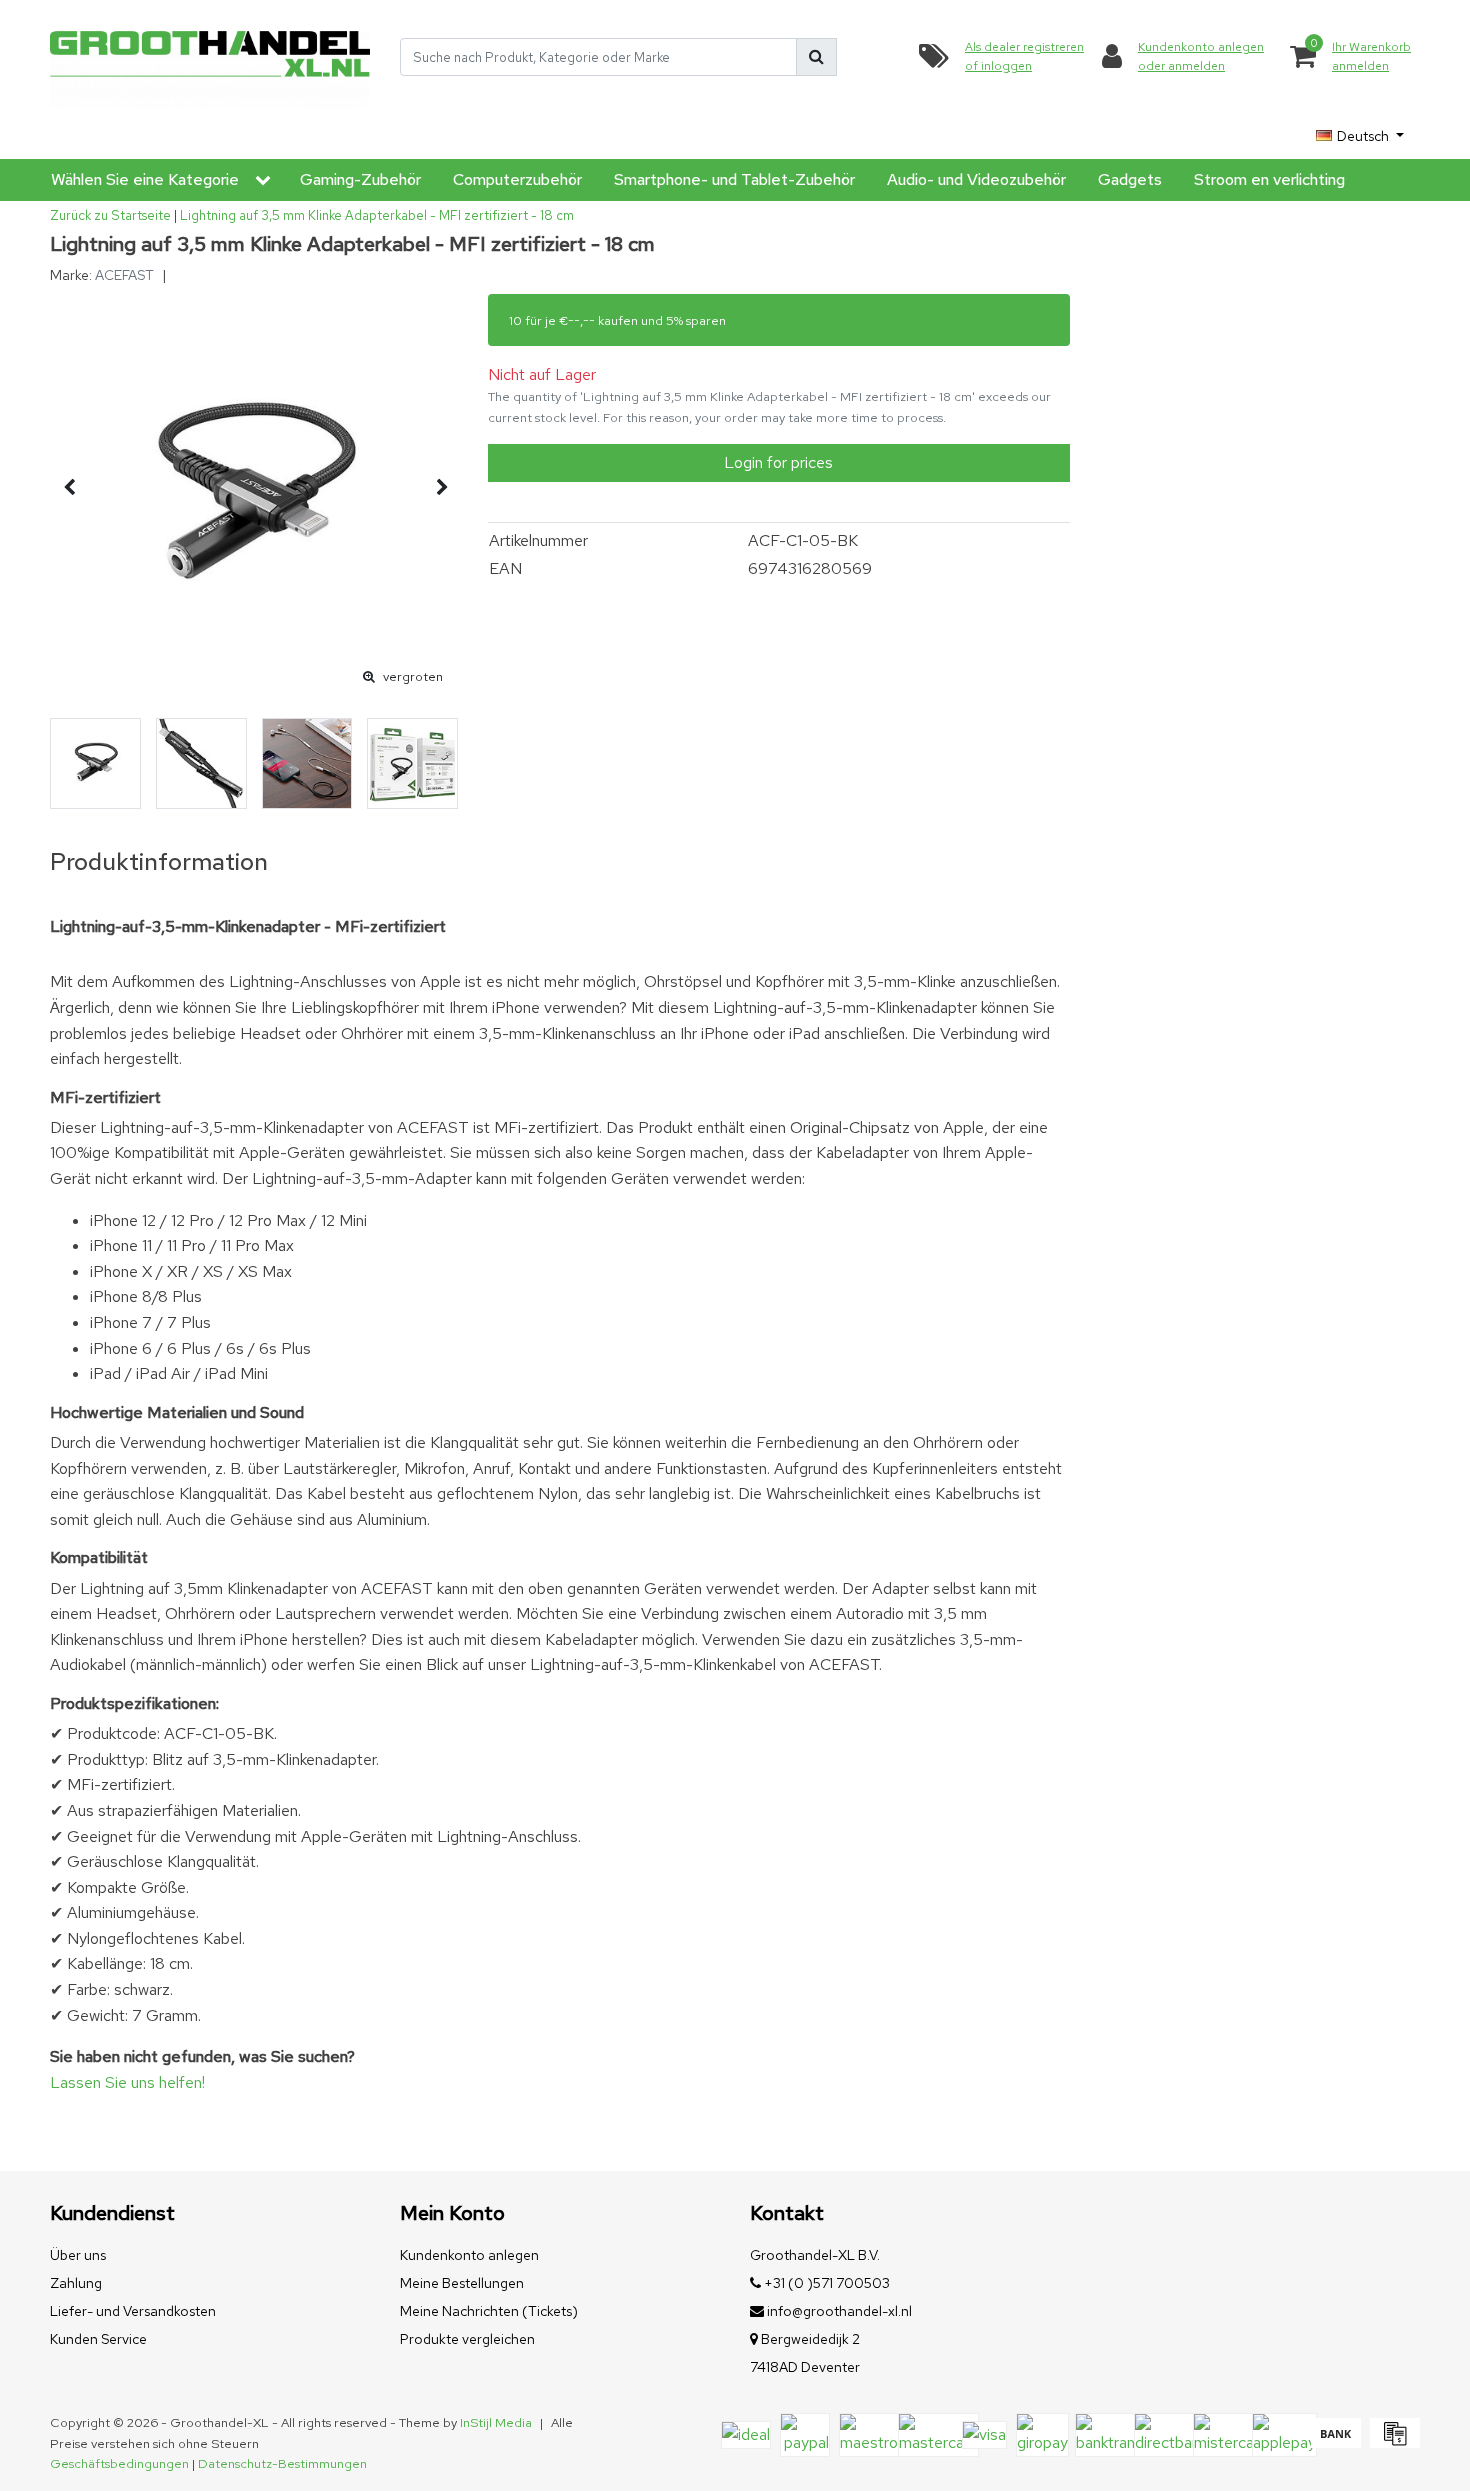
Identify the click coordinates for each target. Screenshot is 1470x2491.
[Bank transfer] (1335, 2442)
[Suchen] (816, 57)
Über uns (78, 2255)
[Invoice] (1392, 2442)
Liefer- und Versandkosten (133, 2311)
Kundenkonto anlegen (469, 2255)
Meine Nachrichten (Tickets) (489, 2311)
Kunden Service (98, 2339)
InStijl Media (496, 2422)
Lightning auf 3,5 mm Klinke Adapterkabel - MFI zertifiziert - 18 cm (377, 215)
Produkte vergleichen (467, 2339)
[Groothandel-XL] (210, 57)
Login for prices (778, 462)
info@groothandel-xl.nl (839, 2311)
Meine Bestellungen (462, 2283)
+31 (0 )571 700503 (825, 2283)
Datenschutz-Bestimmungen (282, 2463)
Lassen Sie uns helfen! (127, 2082)
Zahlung (76, 2283)
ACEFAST (124, 275)
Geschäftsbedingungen (119, 2463)
